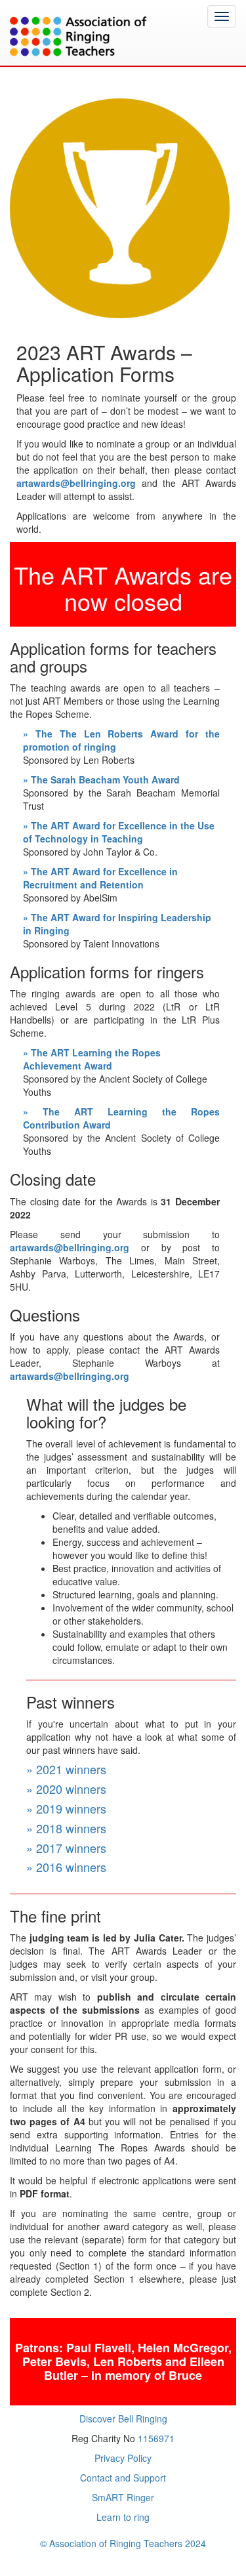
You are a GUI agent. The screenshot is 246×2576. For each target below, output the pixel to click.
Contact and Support (123, 2478)
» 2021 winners (66, 1769)
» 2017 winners (66, 1848)
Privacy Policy (123, 2458)
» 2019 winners (66, 1808)
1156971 (156, 2438)
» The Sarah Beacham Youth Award (101, 779)
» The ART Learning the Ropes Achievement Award (92, 1059)
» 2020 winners (66, 1789)
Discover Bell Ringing (123, 2419)
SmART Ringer (123, 2497)
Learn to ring (123, 2517)
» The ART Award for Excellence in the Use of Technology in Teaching (119, 832)
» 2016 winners (66, 1867)
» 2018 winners (66, 1828)
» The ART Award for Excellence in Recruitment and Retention (100, 878)
